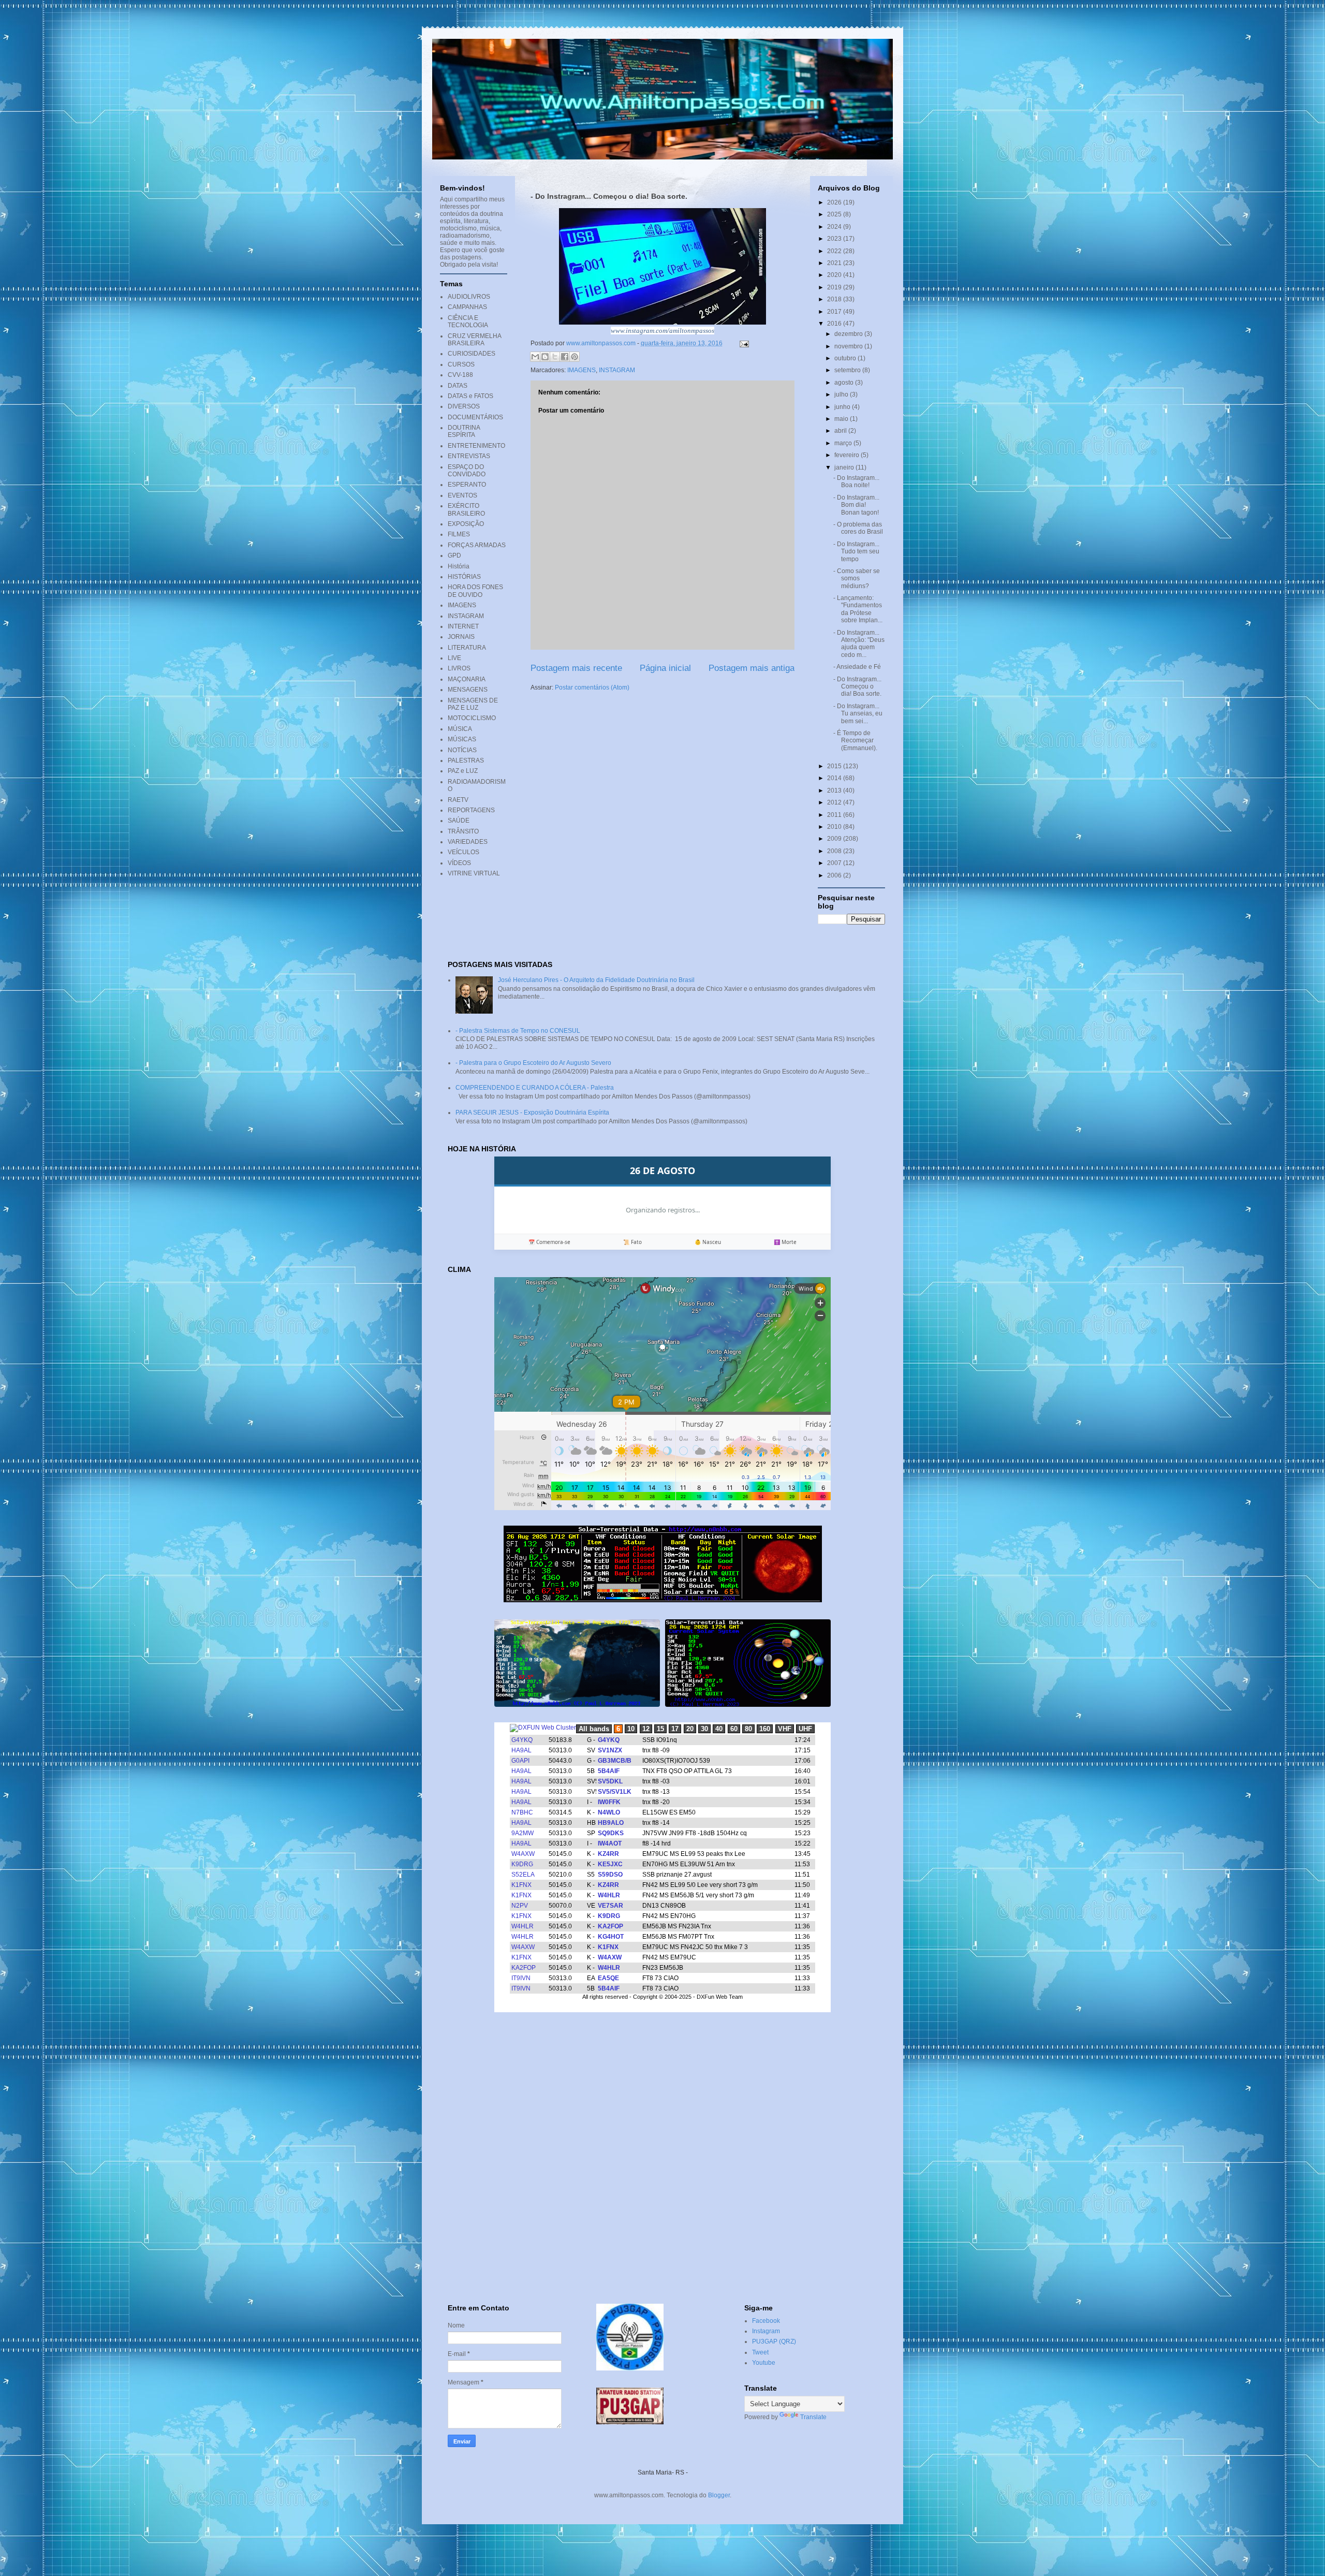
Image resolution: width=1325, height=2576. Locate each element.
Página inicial (665, 668)
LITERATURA (467, 648)
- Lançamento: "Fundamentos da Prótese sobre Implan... (858, 609)
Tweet (760, 2352)
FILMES (459, 534)
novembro (849, 346)
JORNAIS (461, 637)
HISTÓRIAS (464, 577)
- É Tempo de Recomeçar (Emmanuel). (855, 741)
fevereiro (848, 455)
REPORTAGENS (471, 810)
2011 (835, 815)
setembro (848, 370)
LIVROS (459, 668)
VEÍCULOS (463, 852)
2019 (835, 287)
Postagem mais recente (576, 668)
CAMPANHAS (467, 307)
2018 (835, 299)
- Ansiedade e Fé (857, 667)
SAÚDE (459, 821)
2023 (835, 239)
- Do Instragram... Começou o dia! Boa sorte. (857, 687)
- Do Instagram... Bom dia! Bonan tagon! (856, 505)
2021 (835, 263)
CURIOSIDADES (472, 354)
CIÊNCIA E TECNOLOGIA (468, 321)
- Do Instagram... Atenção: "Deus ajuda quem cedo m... (859, 644)
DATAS (458, 386)
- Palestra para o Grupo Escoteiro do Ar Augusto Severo (533, 1063)
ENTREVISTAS (469, 456)
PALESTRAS (466, 760)
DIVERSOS (464, 406)
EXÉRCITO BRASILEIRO (466, 509)
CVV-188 (460, 375)
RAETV (458, 800)
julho (842, 394)
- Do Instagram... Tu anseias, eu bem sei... (858, 714)
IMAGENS (581, 370)
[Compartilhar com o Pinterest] (575, 357)
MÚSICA (460, 729)
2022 (835, 251)
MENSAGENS (468, 690)
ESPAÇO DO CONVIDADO (467, 471)
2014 (835, 778)
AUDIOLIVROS (469, 297)
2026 (835, 202)
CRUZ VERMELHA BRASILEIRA (474, 340)
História (459, 566)
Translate (813, 2417)
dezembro (849, 334)
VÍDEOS (459, 863)
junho (843, 407)
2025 (835, 214)
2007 (835, 863)
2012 (835, 802)
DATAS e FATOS (470, 396)
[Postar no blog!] (545, 357)
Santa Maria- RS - (663, 2472)
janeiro (845, 467)
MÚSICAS (462, 739)
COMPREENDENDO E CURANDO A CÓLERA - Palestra (535, 1088)
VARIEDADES (468, 842)
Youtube (764, 2363)
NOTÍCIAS (462, 750)
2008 (835, 851)
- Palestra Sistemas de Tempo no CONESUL (518, 1031)
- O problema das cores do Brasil (858, 528)
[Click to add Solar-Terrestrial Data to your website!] (663, 1600)
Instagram (766, 2331)
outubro (846, 358)
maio (842, 419)
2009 (835, 839)
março (844, 443)
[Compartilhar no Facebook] (565, 357)
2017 (835, 312)
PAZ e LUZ (463, 771)
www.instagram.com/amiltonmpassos (662, 331)
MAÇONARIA (467, 679)
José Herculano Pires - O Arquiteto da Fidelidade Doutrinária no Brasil (596, 980)
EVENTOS (462, 495)
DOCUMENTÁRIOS (475, 417)
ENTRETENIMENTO (476, 446)
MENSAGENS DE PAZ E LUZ (473, 704)
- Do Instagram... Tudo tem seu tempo (856, 552)
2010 (835, 827)
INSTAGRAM (617, 370)
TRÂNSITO (463, 831)
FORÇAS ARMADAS (477, 545)
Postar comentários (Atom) (592, 687)
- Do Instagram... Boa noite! (856, 481)
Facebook (766, 2321)
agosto (845, 383)
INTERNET (463, 626)
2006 (835, 875)
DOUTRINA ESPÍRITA (464, 431)
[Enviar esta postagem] (743, 343)
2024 (835, 227)
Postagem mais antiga (752, 668)
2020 (835, 275)
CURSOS (461, 364)
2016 (835, 324)
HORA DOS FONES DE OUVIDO (475, 591)
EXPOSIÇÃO (466, 524)
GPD (454, 555)
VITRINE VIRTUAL (474, 873)
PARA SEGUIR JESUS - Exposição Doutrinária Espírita (532, 1113)
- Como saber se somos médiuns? (857, 579)
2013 (835, 791)
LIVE (454, 658)
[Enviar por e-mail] (535, 357)
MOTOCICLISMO (472, 718)
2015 (835, 766)
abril (841, 431)
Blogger (719, 2495)
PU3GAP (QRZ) (774, 2341)
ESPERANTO (467, 485)
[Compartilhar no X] (555, 357)
